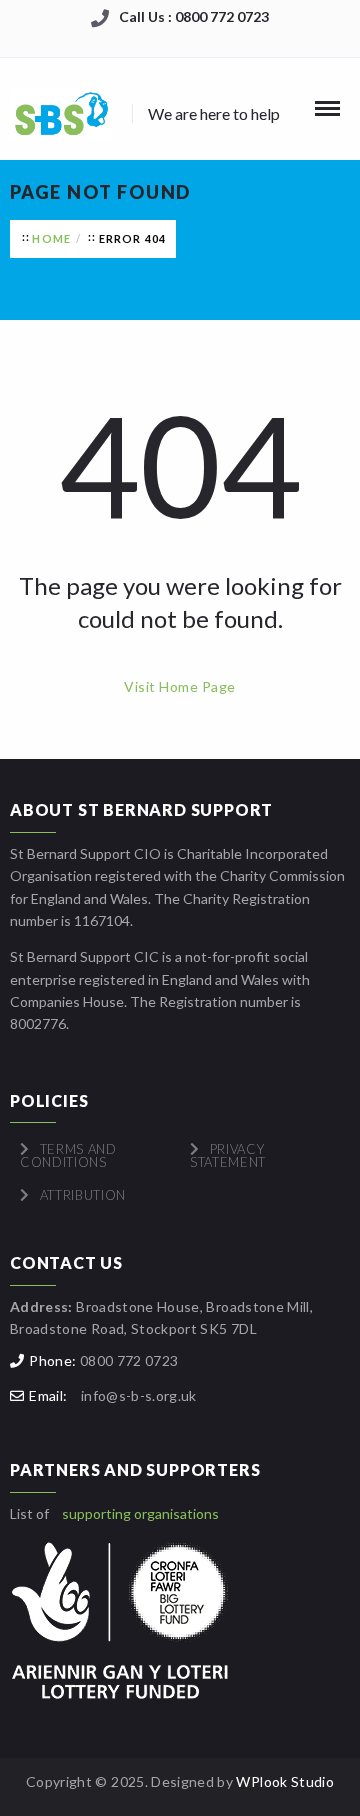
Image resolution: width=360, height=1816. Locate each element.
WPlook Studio (285, 1781)
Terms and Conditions (68, 1155)
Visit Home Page (179, 686)
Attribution (83, 1195)
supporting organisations (140, 1513)
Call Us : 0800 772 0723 (194, 16)
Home (51, 238)
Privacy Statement (228, 1155)
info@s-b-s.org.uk (139, 1395)
